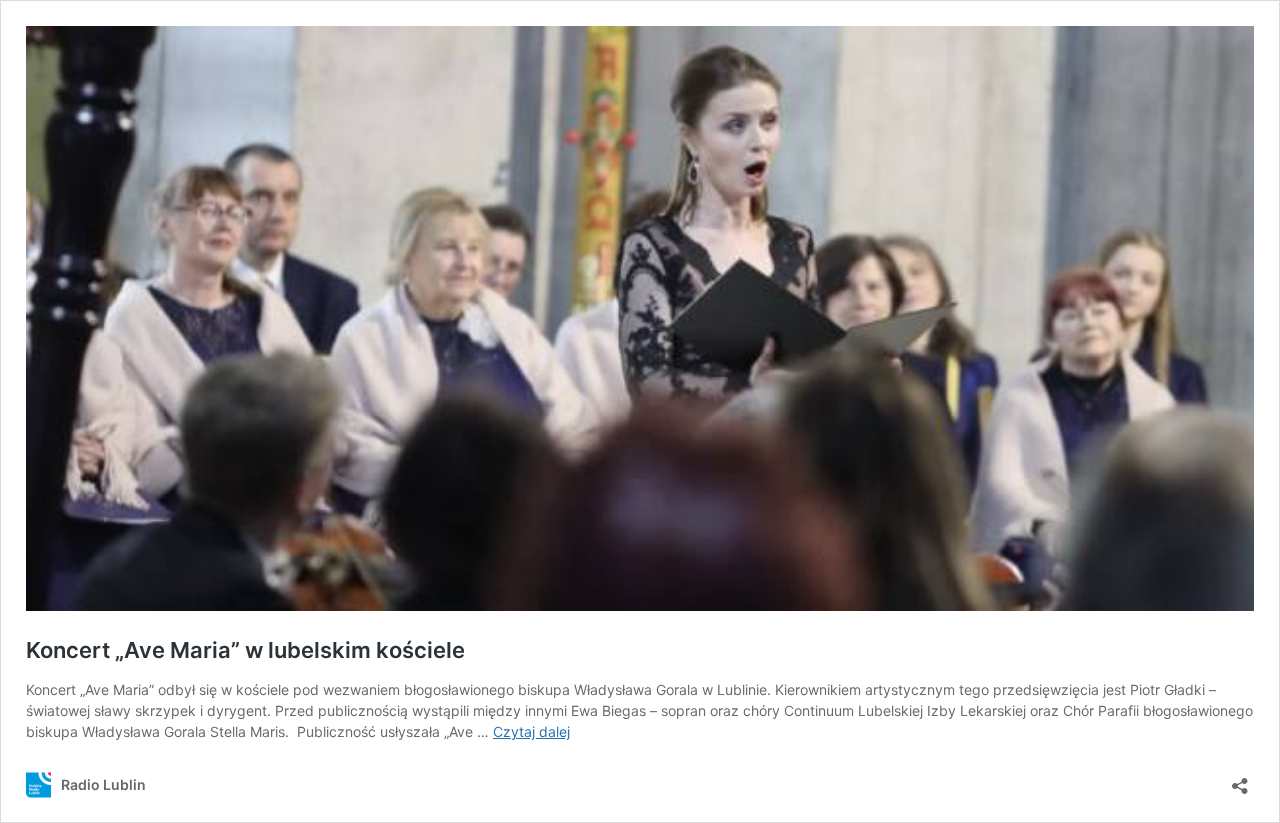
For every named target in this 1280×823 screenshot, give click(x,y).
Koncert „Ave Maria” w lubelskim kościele (245, 650)
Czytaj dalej (531, 731)
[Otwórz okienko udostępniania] (1240, 779)
